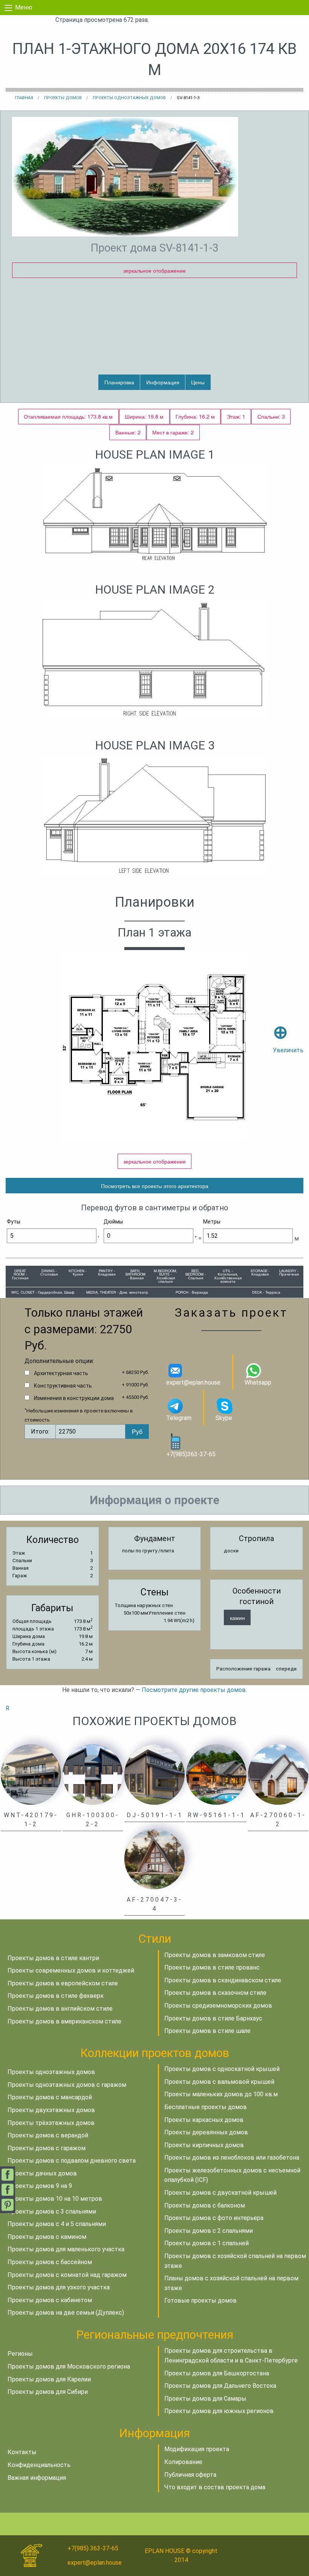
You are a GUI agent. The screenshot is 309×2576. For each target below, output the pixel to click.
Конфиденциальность (39, 2465)
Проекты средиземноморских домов (218, 2006)
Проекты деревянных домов (206, 2132)
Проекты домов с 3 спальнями (52, 2211)
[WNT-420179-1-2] (31, 1774)
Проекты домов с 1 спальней (207, 2243)
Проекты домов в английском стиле (60, 2009)
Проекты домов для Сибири (48, 2392)
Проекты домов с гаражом (47, 2148)
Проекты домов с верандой (48, 2135)
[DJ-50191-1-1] (154, 1774)
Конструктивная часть (63, 1386)
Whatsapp (258, 1382)
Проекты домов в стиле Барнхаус (213, 2018)
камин (237, 1617)
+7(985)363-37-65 (191, 1454)
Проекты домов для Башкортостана (217, 2373)
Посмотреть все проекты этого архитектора (155, 1186)
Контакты (22, 2452)
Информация (163, 382)
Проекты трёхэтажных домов (51, 2123)
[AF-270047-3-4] (154, 1858)
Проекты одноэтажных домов (129, 98)
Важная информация (37, 2478)
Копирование (183, 2462)
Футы (14, 1222)
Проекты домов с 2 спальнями (209, 2231)
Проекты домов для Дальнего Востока (220, 2386)
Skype (224, 1418)
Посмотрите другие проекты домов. (194, 1690)
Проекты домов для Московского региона (69, 2366)
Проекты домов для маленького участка (66, 2249)
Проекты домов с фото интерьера (214, 2218)
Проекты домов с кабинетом (50, 2300)
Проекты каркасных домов (204, 2120)
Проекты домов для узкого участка (59, 2287)
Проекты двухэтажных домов (51, 2110)
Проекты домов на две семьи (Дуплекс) (66, 2313)
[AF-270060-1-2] (278, 1774)
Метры (212, 1222)
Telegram (179, 1418)
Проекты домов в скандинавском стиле (223, 1980)
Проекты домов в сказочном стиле (215, 1993)
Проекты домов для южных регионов (219, 2411)
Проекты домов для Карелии (49, 2379)
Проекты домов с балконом (205, 2205)
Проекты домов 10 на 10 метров (55, 2199)
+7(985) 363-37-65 (93, 2548)
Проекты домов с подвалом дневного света (72, 2161)
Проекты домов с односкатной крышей (222, 2069)
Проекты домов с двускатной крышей (220, 2193)
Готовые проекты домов (200, 2300)
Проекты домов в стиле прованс (212, 1967)
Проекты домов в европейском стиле (63, 1983)
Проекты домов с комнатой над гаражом (67, 2275)
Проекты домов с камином (47, 2237)
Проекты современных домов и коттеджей (71, 1970)
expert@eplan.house (193, 1382)
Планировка (119, 382)
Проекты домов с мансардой (50, 2097)
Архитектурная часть (61, 1373)
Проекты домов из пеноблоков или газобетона (232, 2158)
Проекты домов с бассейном (50, 2262)
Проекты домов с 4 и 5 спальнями (57, 2224)
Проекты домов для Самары (205, 2399)
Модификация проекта (197, 2449)
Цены (198, 382)
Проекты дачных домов (42, 2173)
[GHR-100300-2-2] (93, 1774)
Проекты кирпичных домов (204, 2145)
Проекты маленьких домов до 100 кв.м (221, 2094)
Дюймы (113, 1222)
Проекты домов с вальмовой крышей (219, 2082)
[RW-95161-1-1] (216, 1774)
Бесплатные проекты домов (206, 2107)
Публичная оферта (190, 2475)
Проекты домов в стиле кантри (53, 1958)
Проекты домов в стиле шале (207, 2031)
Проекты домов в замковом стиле (215, 1955)
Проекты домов (63, 98)
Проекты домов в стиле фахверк (56, 1996)
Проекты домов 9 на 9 (40, 2186)
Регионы (20, 2354)
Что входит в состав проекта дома (215, 2487)
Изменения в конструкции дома (74, 1398)
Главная (24, 98)
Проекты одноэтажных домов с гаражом (67, 2085)
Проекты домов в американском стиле (64, 2021)
